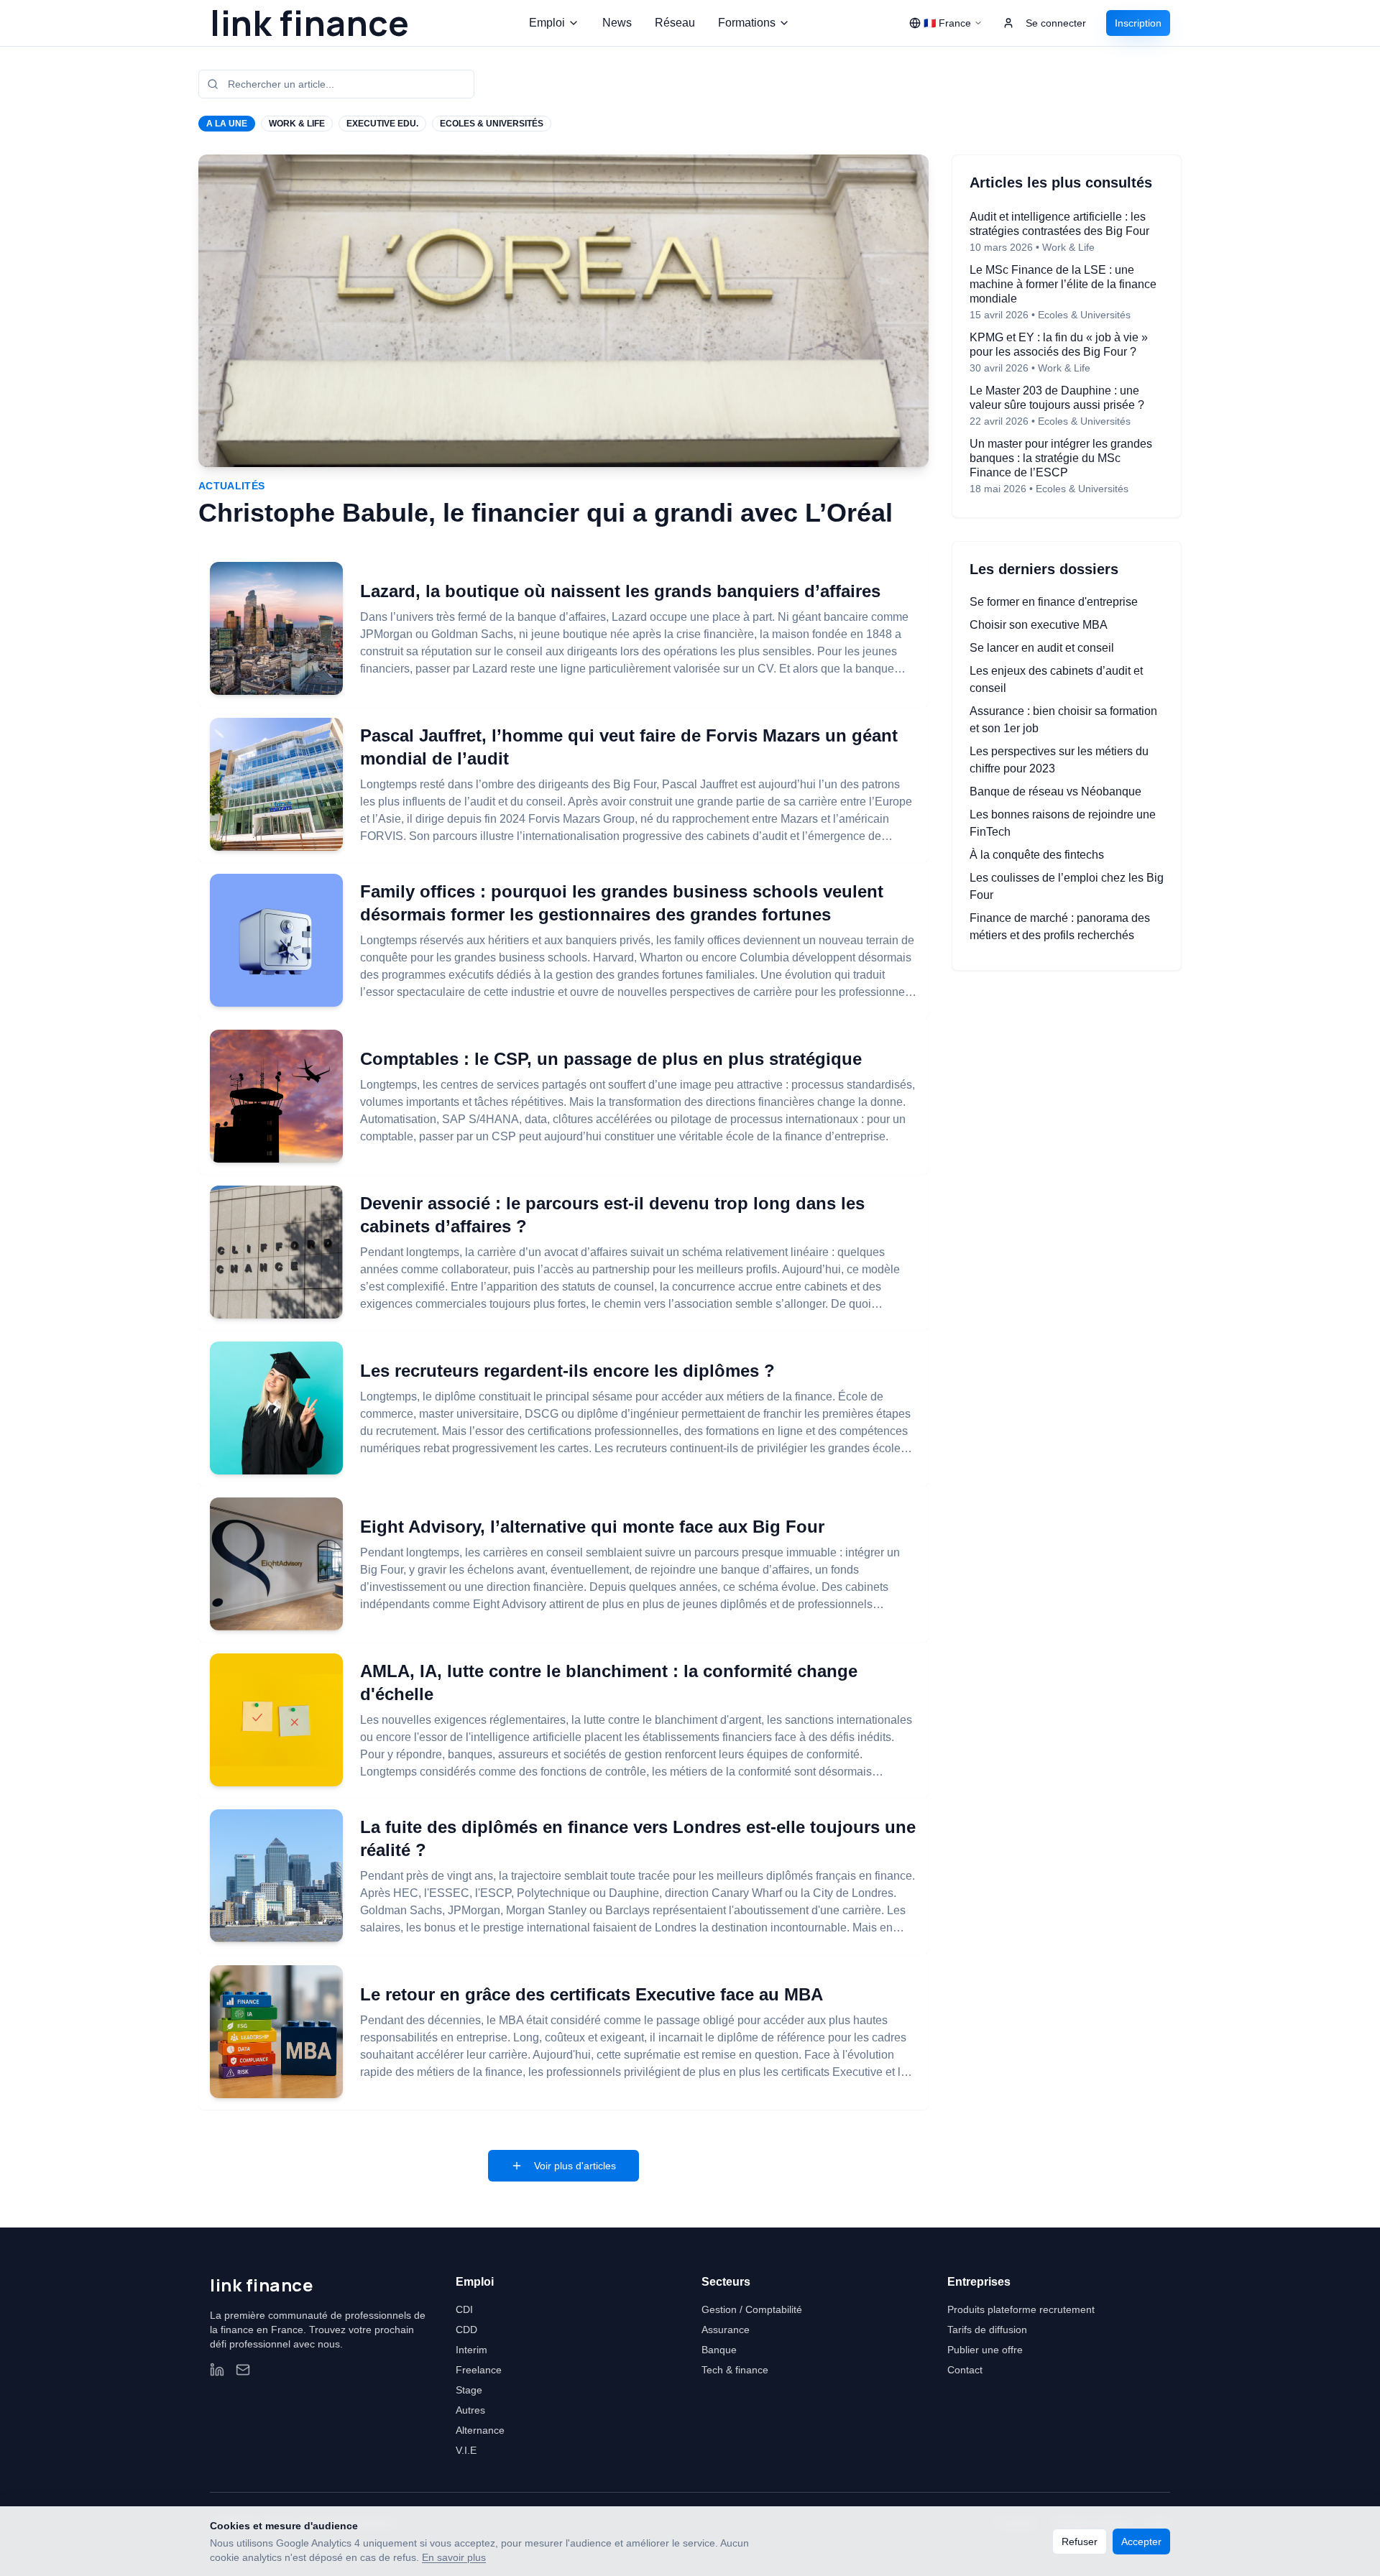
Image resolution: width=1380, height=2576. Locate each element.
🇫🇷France (947, 23)
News (617, 23)
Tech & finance (735, 2370)
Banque (719, 2350)
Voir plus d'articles (575, 2166)
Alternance (480, 2430)
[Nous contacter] (243, 2370)
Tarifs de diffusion (987, 2330)
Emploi (547, 23)
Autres (470, 2410)
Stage (469, 2390)
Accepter (1141, 2542)
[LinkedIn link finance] (217, 2370)
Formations (747, 23)
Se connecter (1056, 23)
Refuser (1080, 2542)
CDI (464, 2309)
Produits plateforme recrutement (1021, 2309)
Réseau (675, 23)
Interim (471, 2350)
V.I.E (466, 2450)
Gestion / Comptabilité (752, 2309)
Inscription (1138, 23)
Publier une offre (985, 2350)
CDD (466, 2330)
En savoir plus (454, 2557)
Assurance (726, 2330)
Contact (965, 2370)
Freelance (479, 2370)
